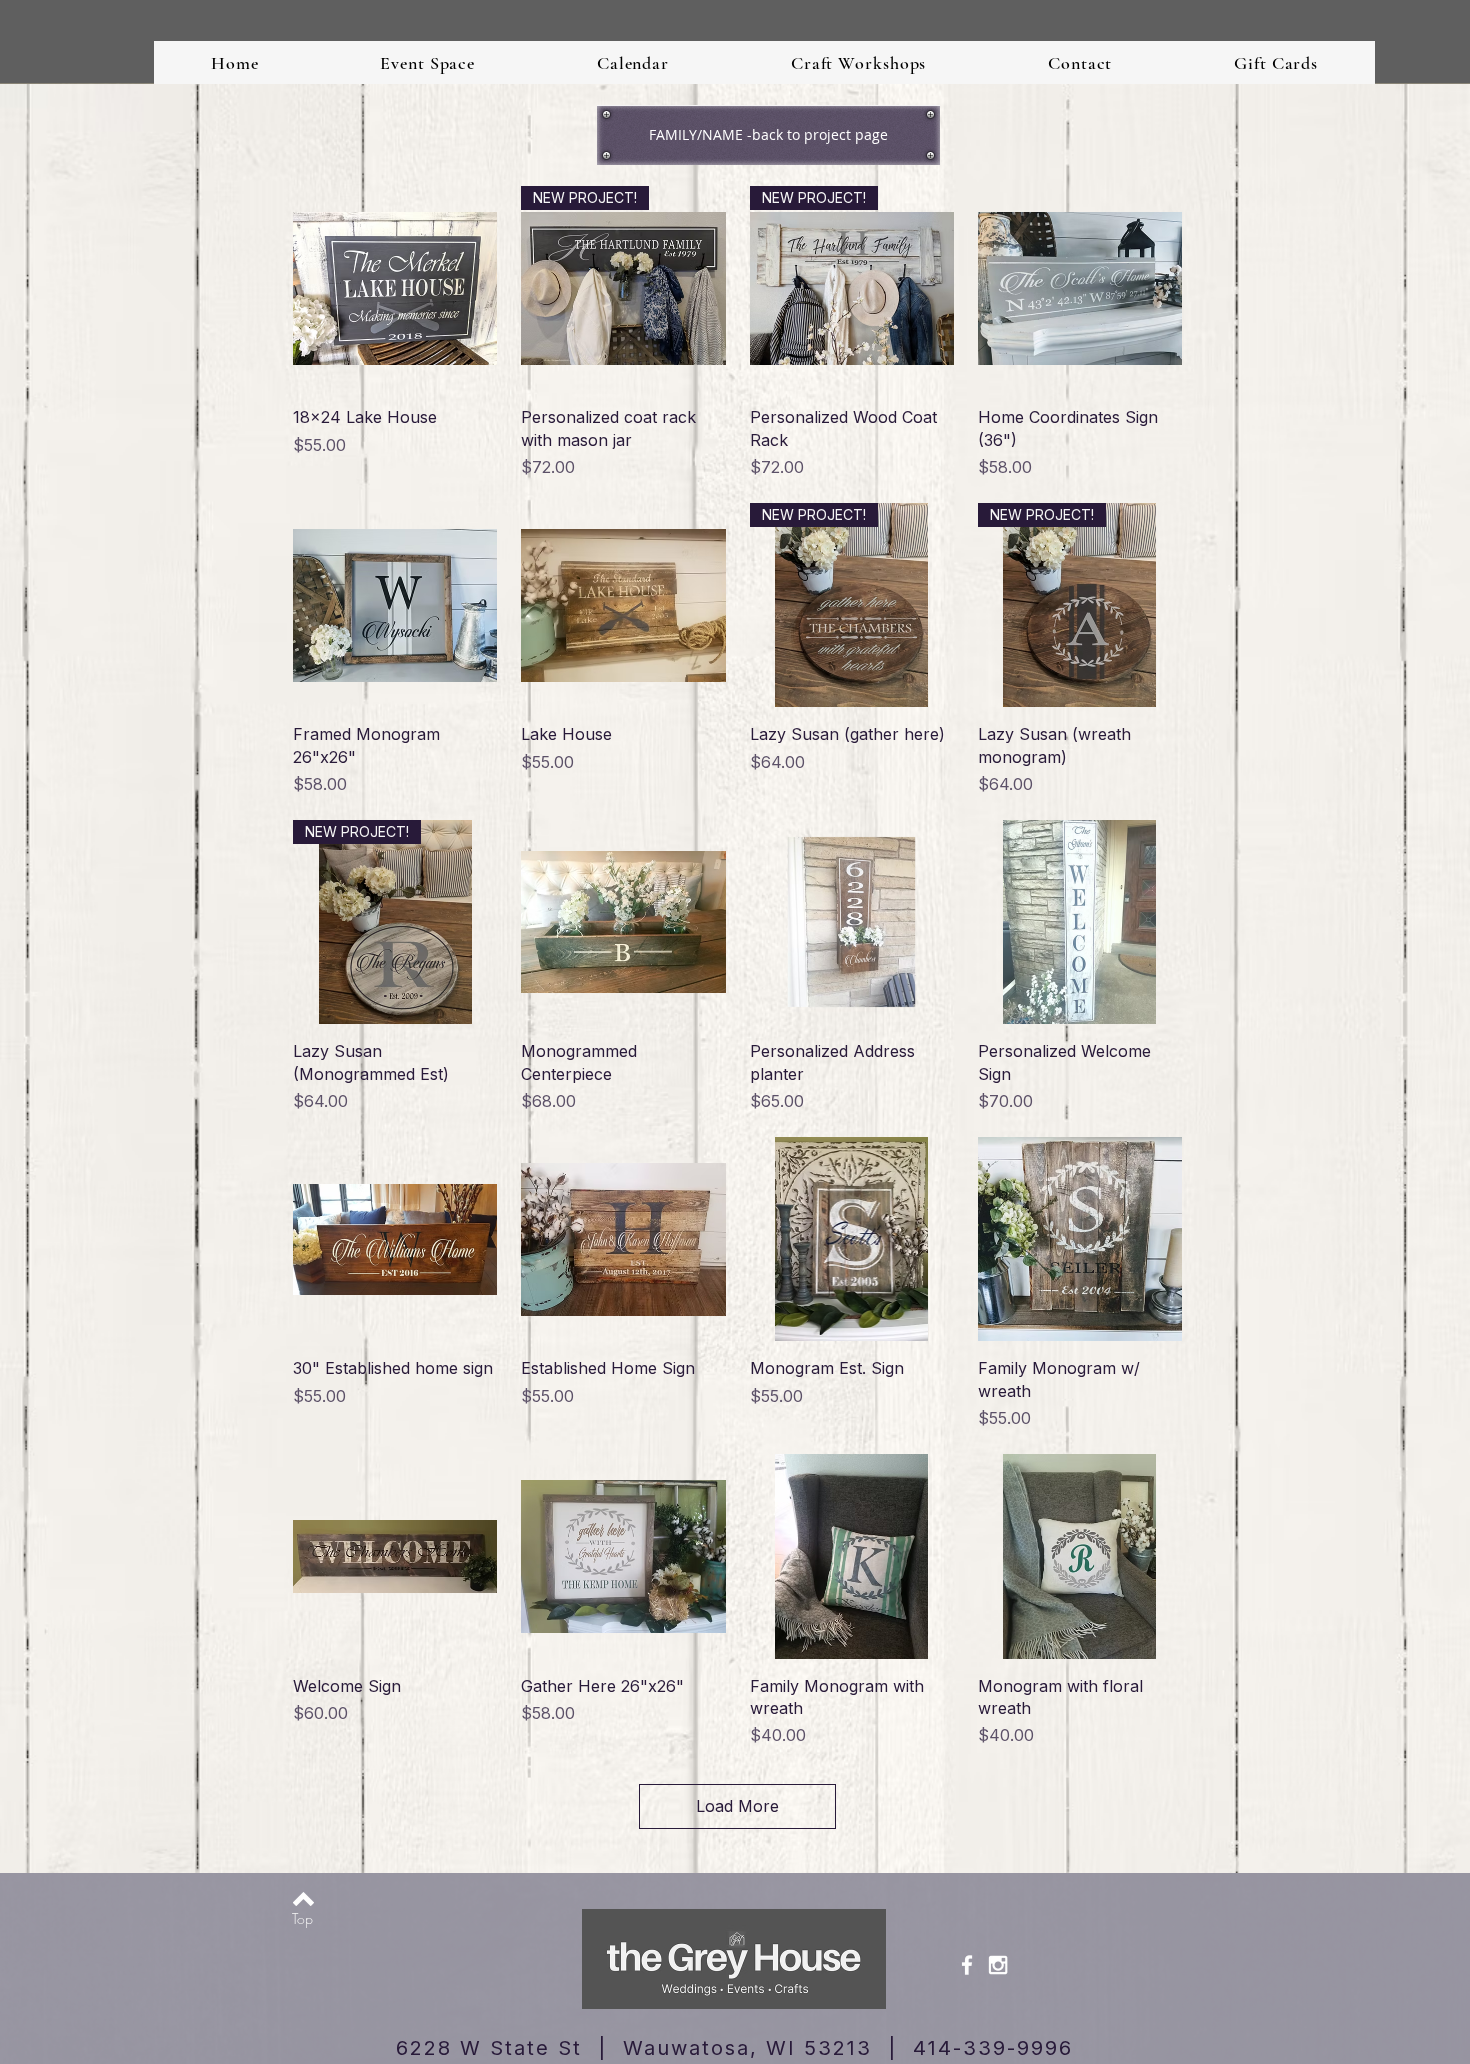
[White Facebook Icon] (967, 1965)
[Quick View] (395, 288)
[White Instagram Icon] (998, 1965)
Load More (737, 1806)
